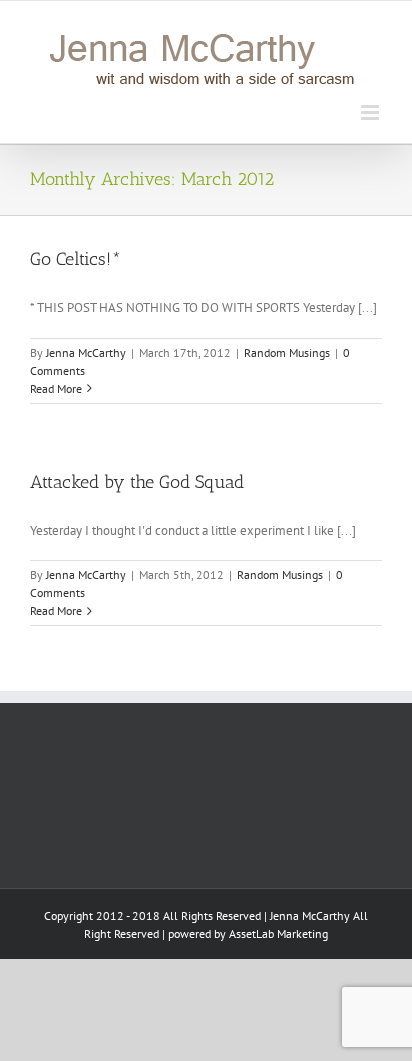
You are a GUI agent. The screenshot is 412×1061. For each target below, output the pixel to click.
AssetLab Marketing (278, 933)
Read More (56, 388)
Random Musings (287, 352)
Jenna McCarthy (86, 352)
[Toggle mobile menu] (371, 112)
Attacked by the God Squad (137, 482)
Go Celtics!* (75, 259)
